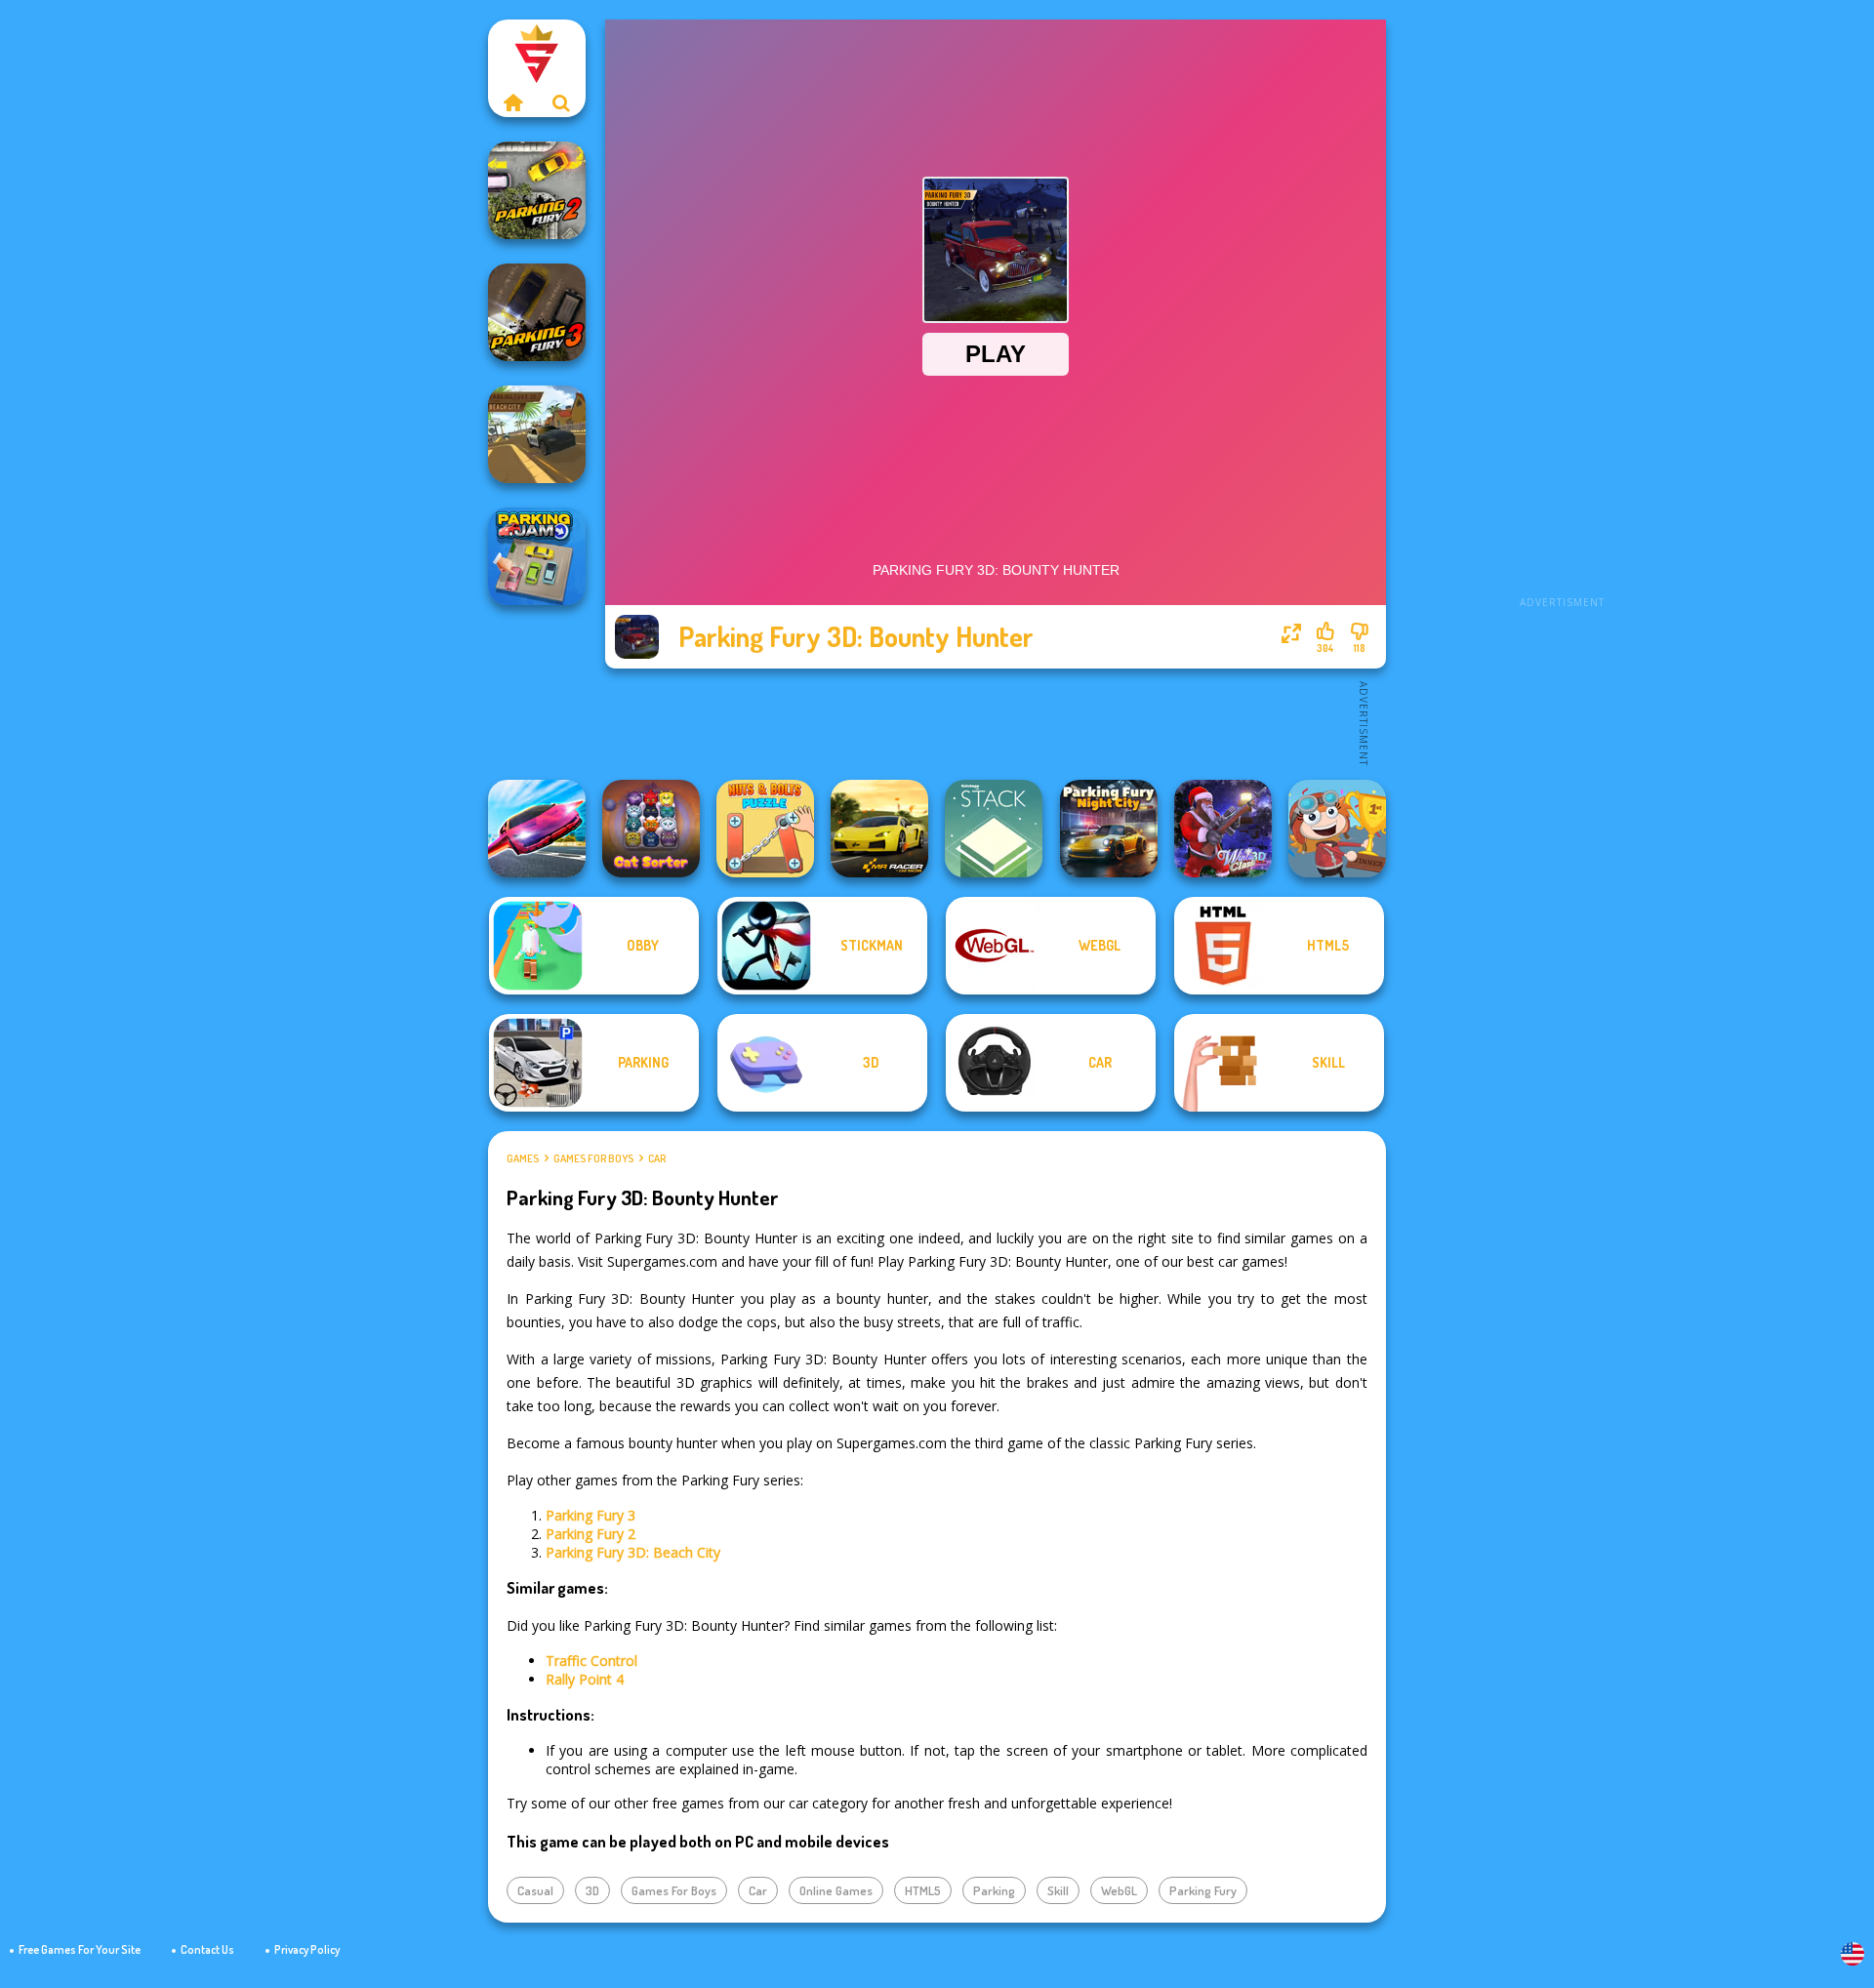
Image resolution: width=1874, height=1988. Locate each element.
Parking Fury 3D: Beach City (633, 1552)
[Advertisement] (1562, 312)
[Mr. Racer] (879, 829)
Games (523, 1158)
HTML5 (923, 1890)
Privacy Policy (307, 1949)
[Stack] (994, 829)
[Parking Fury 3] (537, 312)
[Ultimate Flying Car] (537, 829)
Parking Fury (1203, 1890)
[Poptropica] (1337, 829)
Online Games (836, 1890)
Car (657, 1158)
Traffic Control (591, 1661)
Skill (1058, 1890)
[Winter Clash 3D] (1223, 829)
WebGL (1119, 1890)
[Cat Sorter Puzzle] (651, 829)
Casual (535, 1890)
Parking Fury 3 (591, 1515)
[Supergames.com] (512, 102)
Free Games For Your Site (80, 1949)
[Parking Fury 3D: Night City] (1109, 829)
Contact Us (207, 1949)
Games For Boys (593, 1158)
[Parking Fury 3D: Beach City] (537, 434)
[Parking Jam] (537, 556)
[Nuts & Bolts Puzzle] (765, 829)
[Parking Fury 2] (537, 190)
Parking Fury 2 (591, 1534)
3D (592, 1890)
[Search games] (561, 102)
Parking (994, 1890)
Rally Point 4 (585, 1679)
